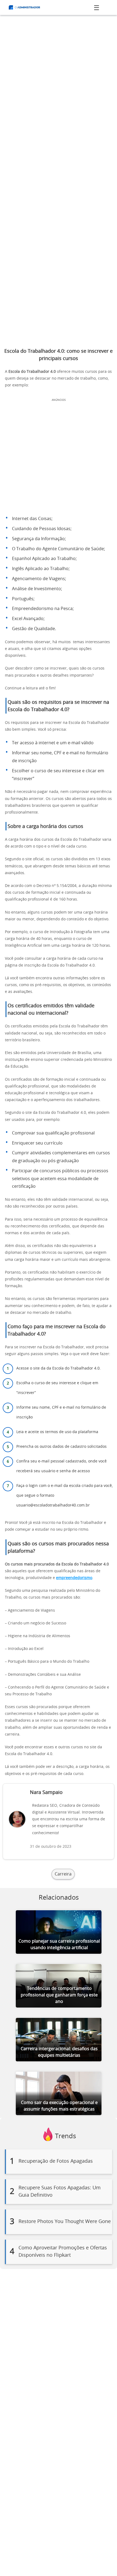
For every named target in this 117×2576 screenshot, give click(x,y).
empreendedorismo (74, 1578)
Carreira (63, 1874)
